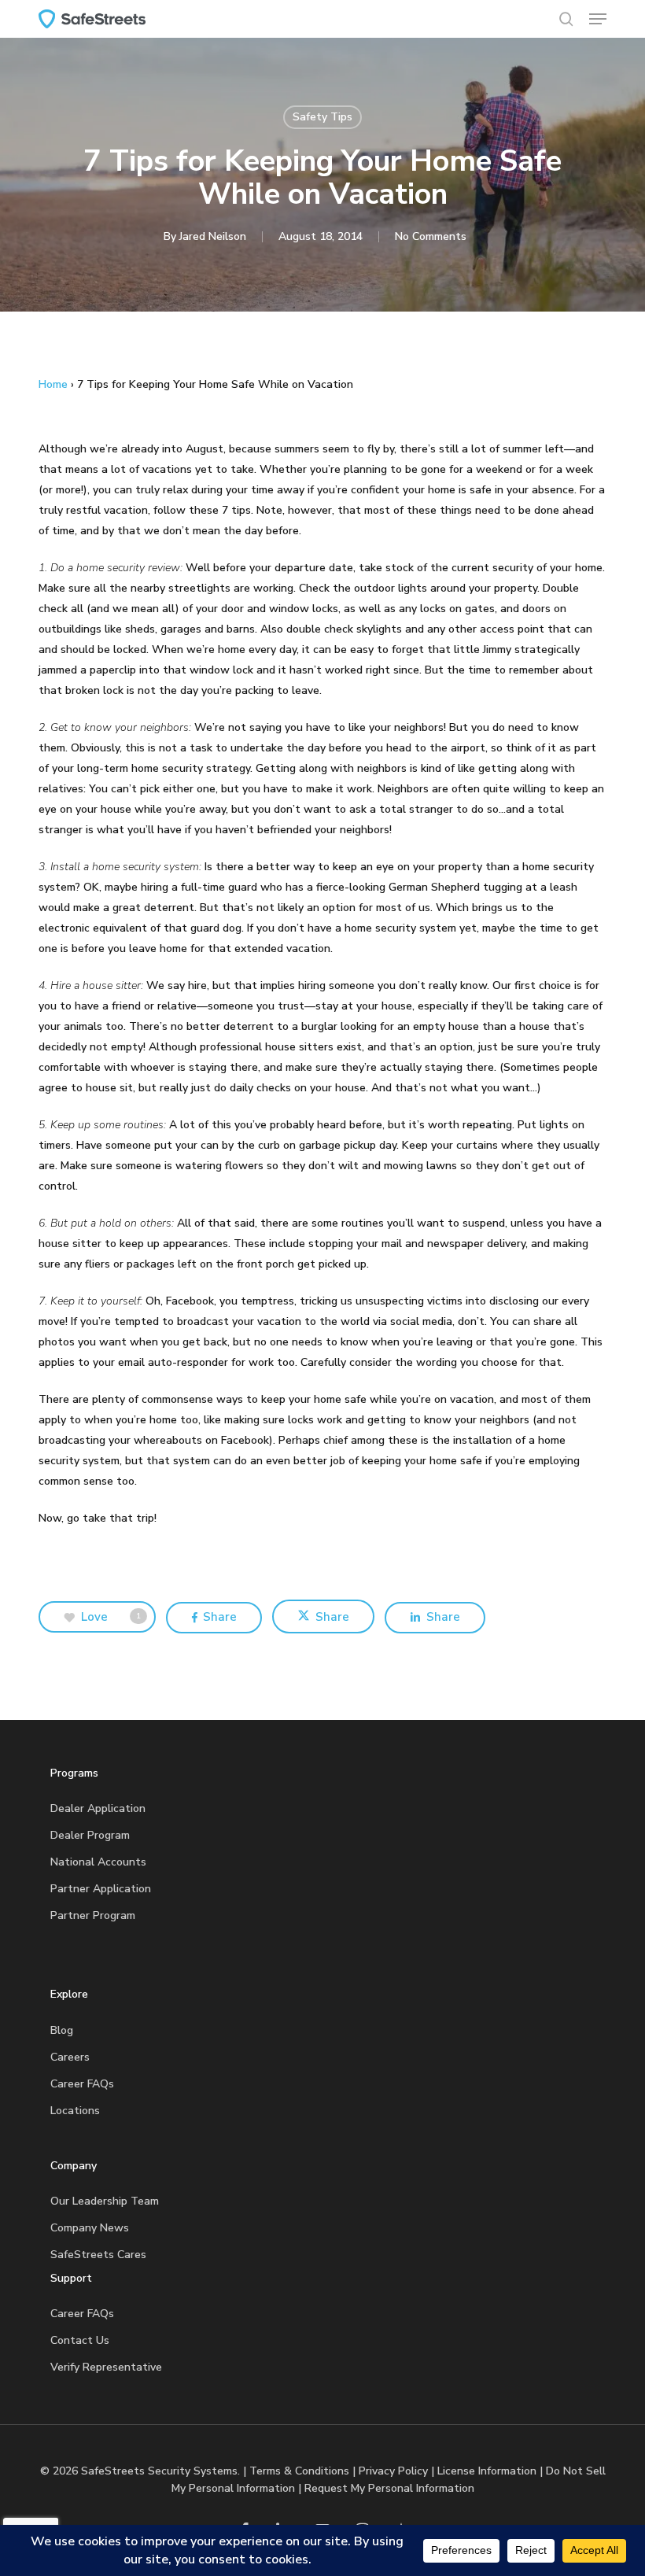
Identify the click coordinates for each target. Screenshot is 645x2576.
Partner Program (93, 1915)
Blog (62, 2030)
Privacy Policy (393, 2471)
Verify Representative (106, 2367)
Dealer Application (98, 1808)
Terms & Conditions (299, 2471)
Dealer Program (90, 1835)
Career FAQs (82, 2084)
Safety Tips (322, 117)
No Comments (431, 236)
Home (53, 384)
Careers (70, 2057)
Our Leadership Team (105, 2201)
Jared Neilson (213, 236)
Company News (90, 2228)
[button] (598, 19)
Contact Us (80, 2340)
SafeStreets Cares (98, 2255)
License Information (487, 2471)
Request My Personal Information (389, 2488)
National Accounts (98, 1862)
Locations (75, 2111)
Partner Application (101, 1889)
